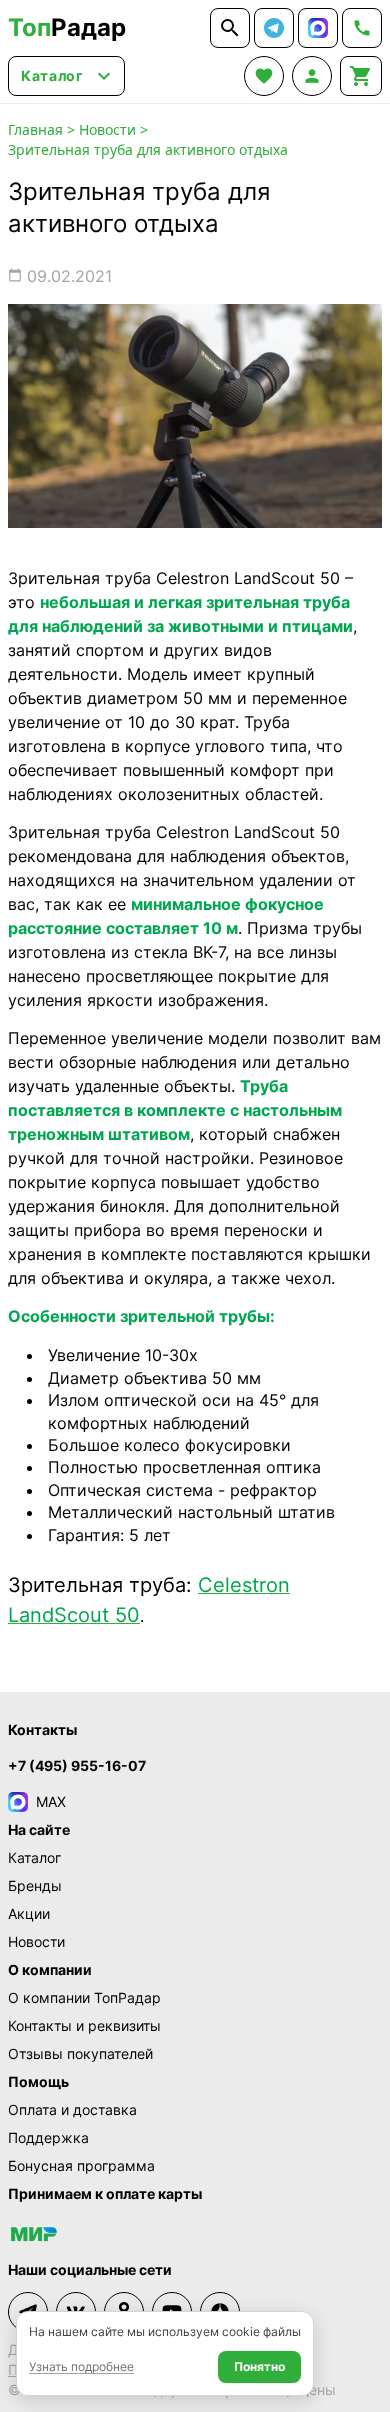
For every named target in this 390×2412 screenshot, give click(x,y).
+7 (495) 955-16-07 (77, 1765)
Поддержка (48, 2137)
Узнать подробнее (81, 2366)
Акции (29, 1913)
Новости (107, 129)
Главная (35, 129)
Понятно (259, 2366)
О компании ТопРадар (84, 1997)
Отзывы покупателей (80, 2053)
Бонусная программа (81, 2165)
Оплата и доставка (72, 2109)
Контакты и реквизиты (84, 2025)
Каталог (34, 1857)
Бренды (35, 1885)
